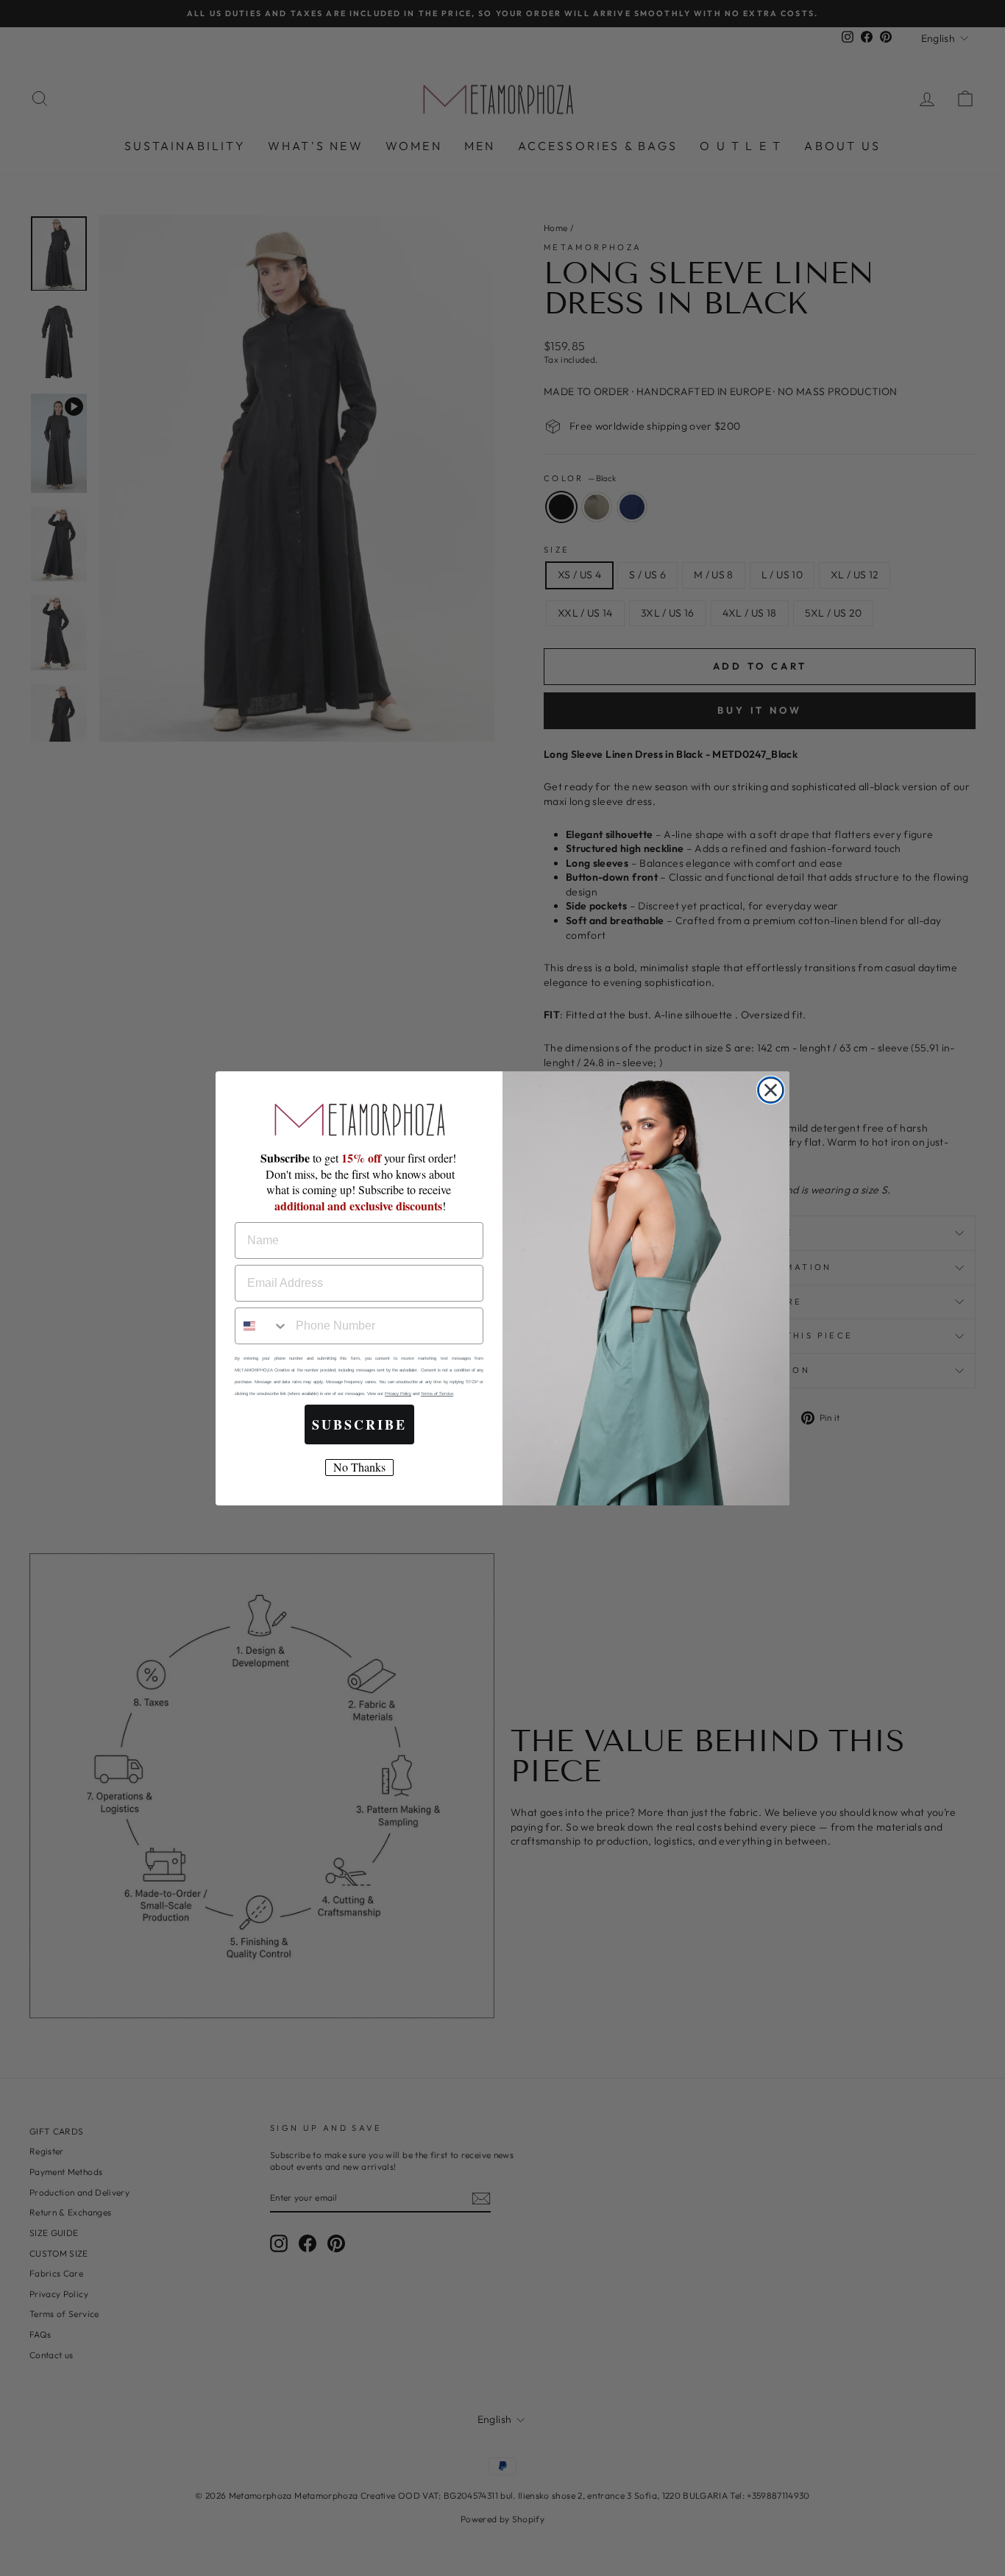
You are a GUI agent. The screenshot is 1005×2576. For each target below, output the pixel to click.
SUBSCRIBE (359, 1424)
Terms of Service (437, 1394)
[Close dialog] (771, 1090)
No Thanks (359, 1467)
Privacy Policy (398, 1394)
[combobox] (262, 1326)
